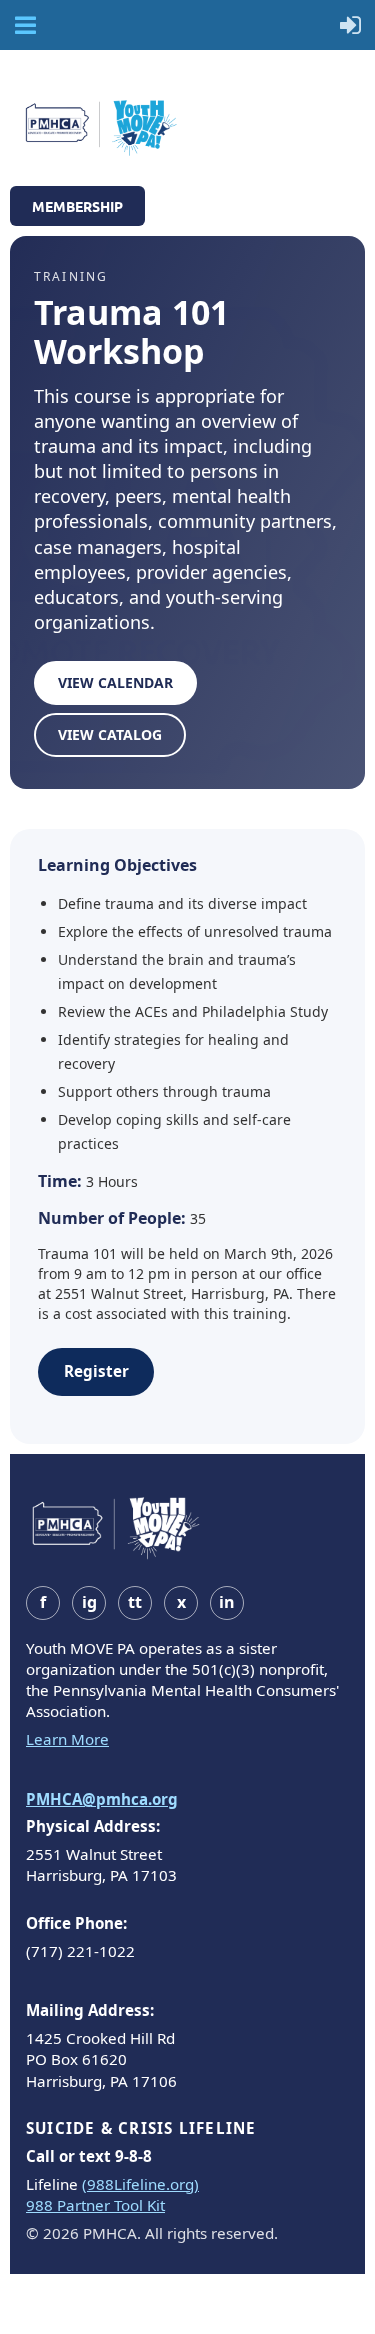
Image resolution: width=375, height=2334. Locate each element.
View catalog (110, 734)
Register (96, 1371)
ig (89, 1602)
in (227, 1602)
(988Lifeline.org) (140, 2184)
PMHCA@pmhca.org (102, 1799)
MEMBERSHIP (77, 206)
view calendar (115, 682)
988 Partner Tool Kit (95, 2205)
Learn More (67, 1739)
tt (135, 1602)
